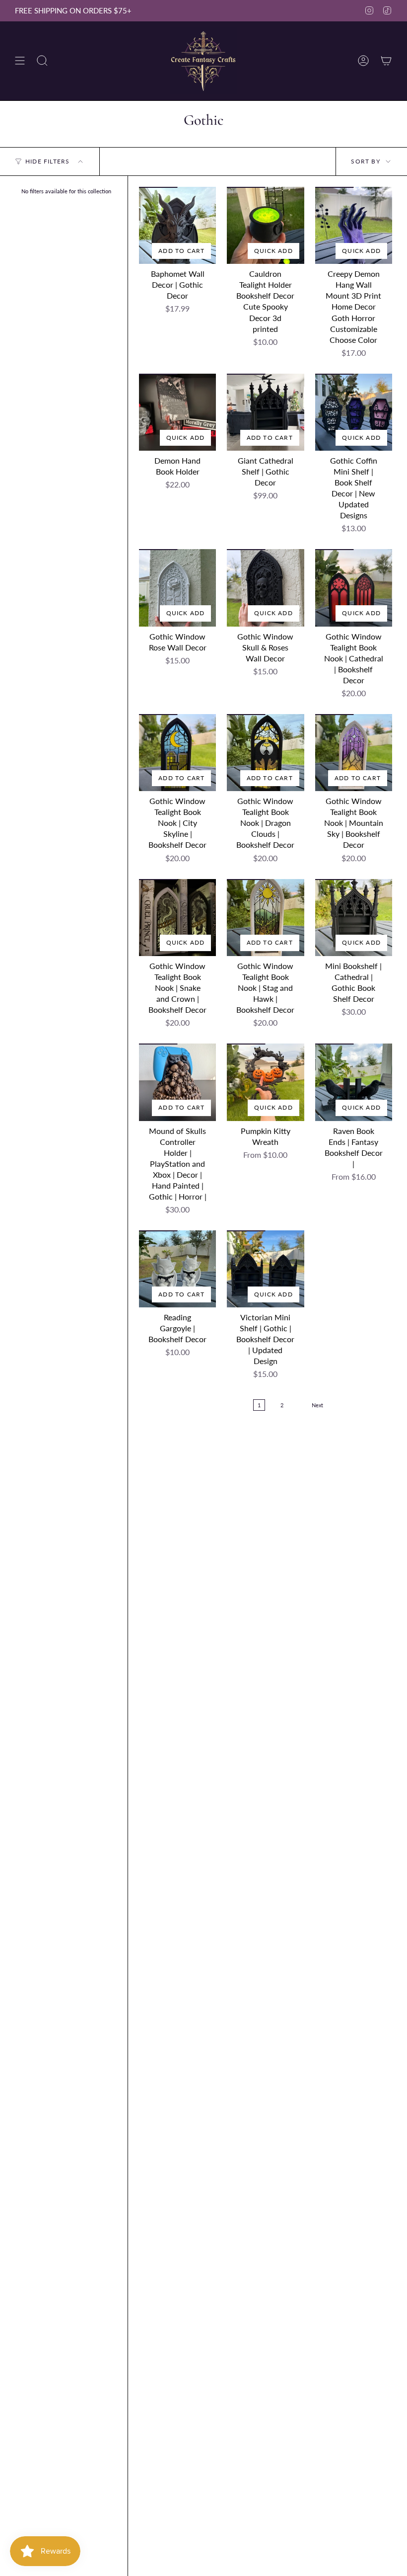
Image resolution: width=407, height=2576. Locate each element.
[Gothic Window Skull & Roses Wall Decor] (265, 588)
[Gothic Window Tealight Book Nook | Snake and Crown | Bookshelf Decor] (177, 918)
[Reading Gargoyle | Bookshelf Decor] (177, 1269)
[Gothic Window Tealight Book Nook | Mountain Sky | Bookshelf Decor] (354, 753)
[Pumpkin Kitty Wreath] (265, 1082)
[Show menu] (20, 61)
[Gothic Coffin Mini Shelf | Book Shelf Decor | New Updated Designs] (354, 412)
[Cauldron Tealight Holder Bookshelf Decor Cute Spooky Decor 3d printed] (265, 225)
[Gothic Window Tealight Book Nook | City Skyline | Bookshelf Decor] (177, 753)
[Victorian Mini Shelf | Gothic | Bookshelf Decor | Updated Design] (265, 1269)
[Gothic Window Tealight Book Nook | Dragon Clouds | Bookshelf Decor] (265, 753)
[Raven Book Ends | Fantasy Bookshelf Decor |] (354, 1082)
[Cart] (386, 61)
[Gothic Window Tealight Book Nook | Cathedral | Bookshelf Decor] (354, 588)
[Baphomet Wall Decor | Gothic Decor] (177, 225)
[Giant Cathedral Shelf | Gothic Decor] (265, 412)
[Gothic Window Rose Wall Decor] (177, 588)
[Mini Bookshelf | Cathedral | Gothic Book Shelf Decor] (354, 918)
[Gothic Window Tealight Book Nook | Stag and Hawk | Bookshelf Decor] (265, 918)
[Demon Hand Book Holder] (177, 412)
